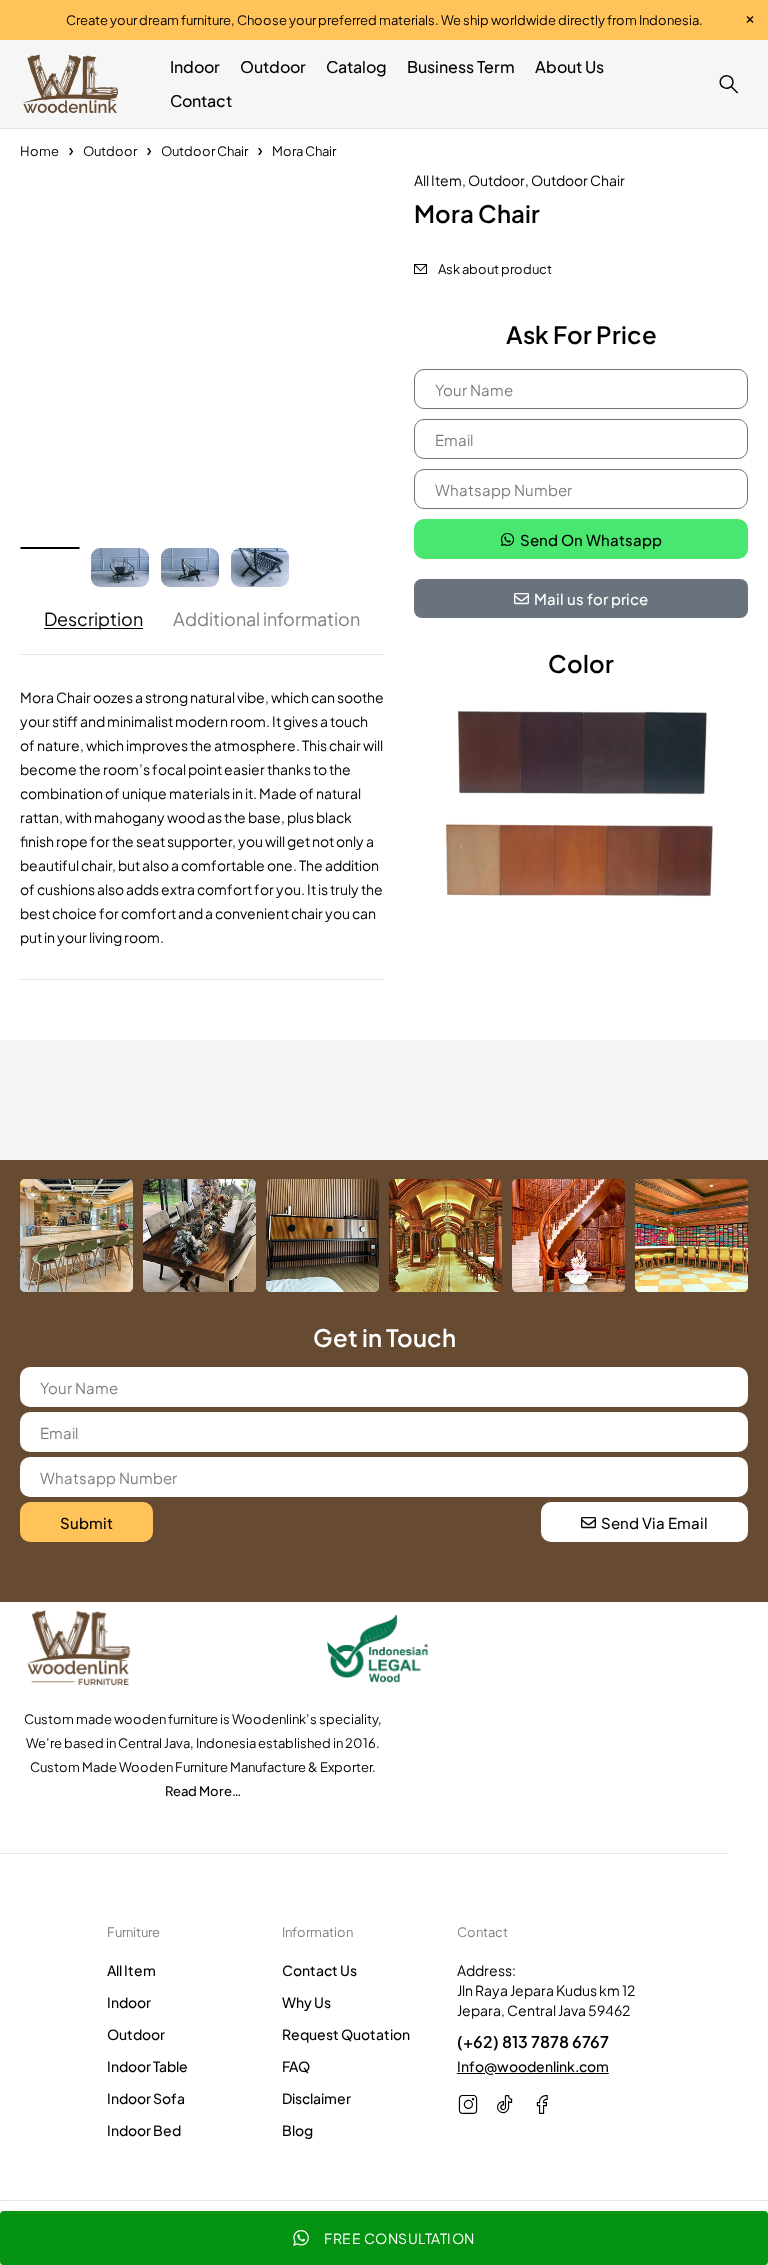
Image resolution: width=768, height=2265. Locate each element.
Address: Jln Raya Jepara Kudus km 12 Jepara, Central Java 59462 (546, 1990)
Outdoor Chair (204, 151)
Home (39, 151)
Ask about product (495, 269)
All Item (438, 180)
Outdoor (110, 151)
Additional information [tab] (266, 619)
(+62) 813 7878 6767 (533, 2041)
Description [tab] (93, 619)
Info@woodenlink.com (533, 2066)
